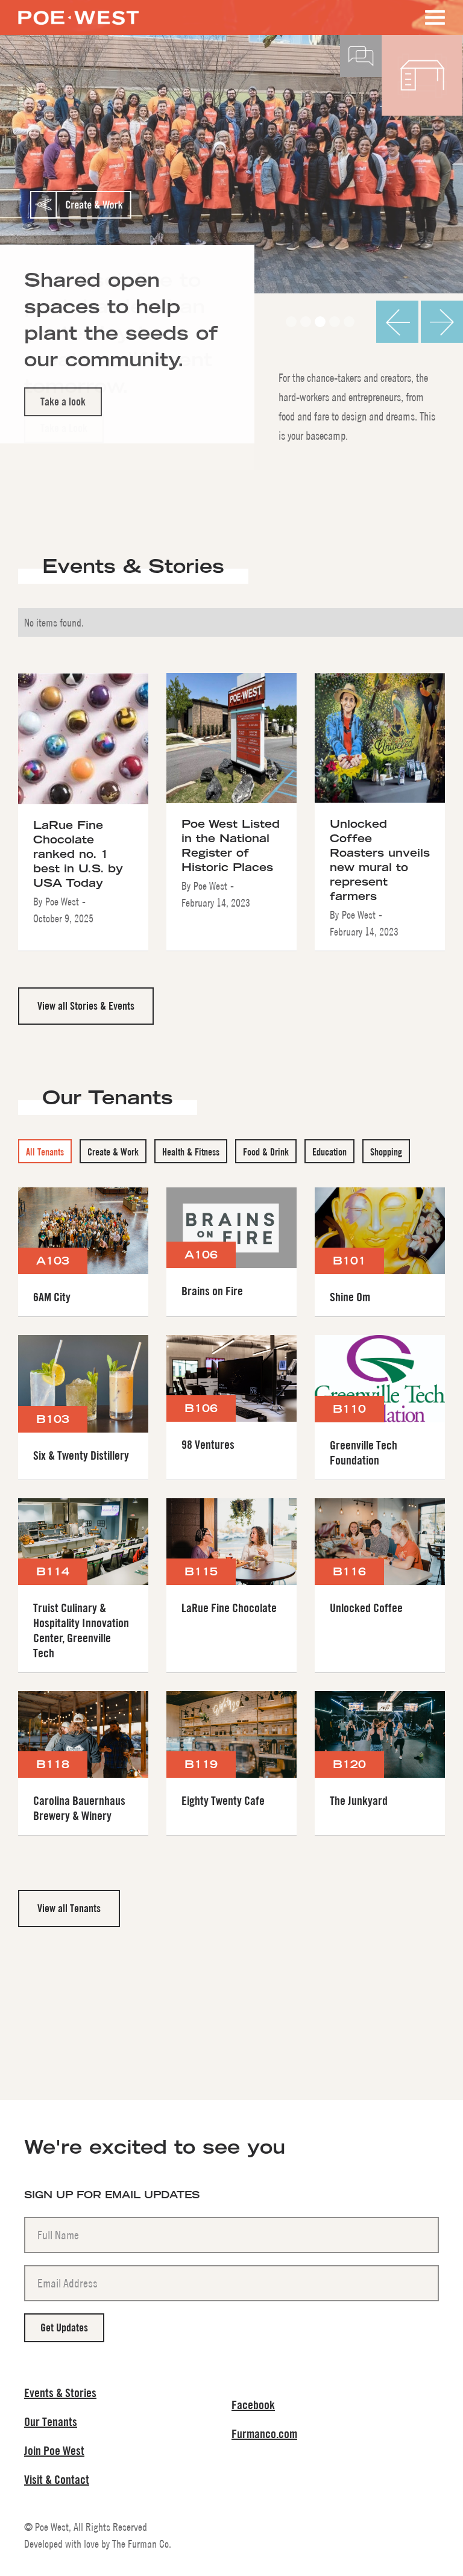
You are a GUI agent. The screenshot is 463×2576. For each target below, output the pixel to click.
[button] (433, 17)
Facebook (253, 2405)
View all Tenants (69, 1908)
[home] (78, 12)
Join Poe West (54, 2450)
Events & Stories (60, 2393)
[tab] (45, 1151)
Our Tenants (51, 2421)
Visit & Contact (57, 2479)
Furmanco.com (264, 2434)
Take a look (63, 402)
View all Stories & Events (86, 1006)
